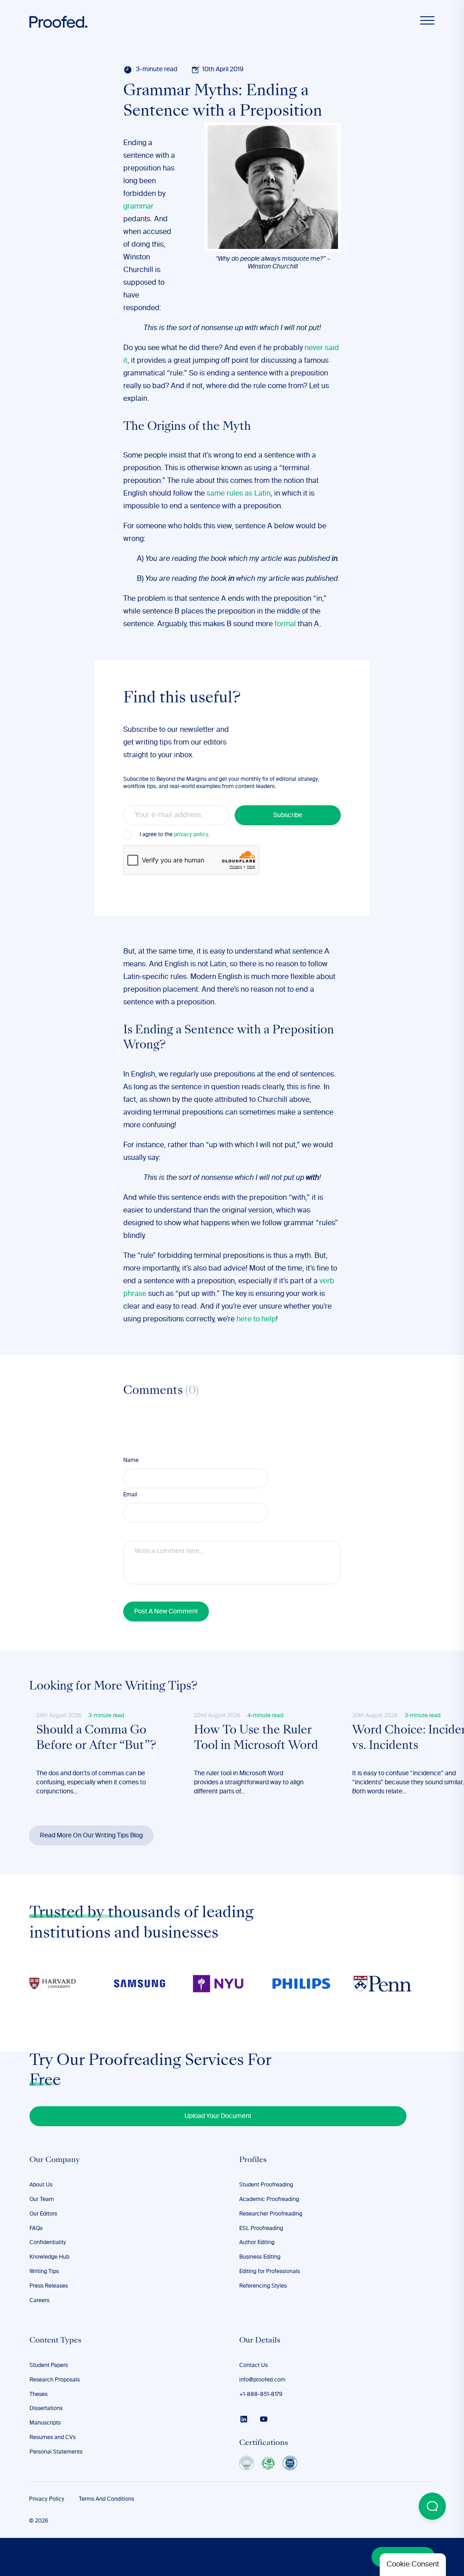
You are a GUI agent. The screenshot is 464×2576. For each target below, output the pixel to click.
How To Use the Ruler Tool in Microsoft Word (256, 1738)
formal (285, 624)
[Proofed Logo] (58, 22)
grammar (138, 207)
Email (130, 1495)
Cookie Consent (413, 2565)
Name (131, 1461)
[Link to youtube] (264, 2419)
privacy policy (191, 835)
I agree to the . (174, 835)
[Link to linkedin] (244, 2419)
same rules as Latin (239, 494)
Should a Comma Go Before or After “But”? (96, 1738)
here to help (256, 1320)
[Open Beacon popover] (432, 2506)
